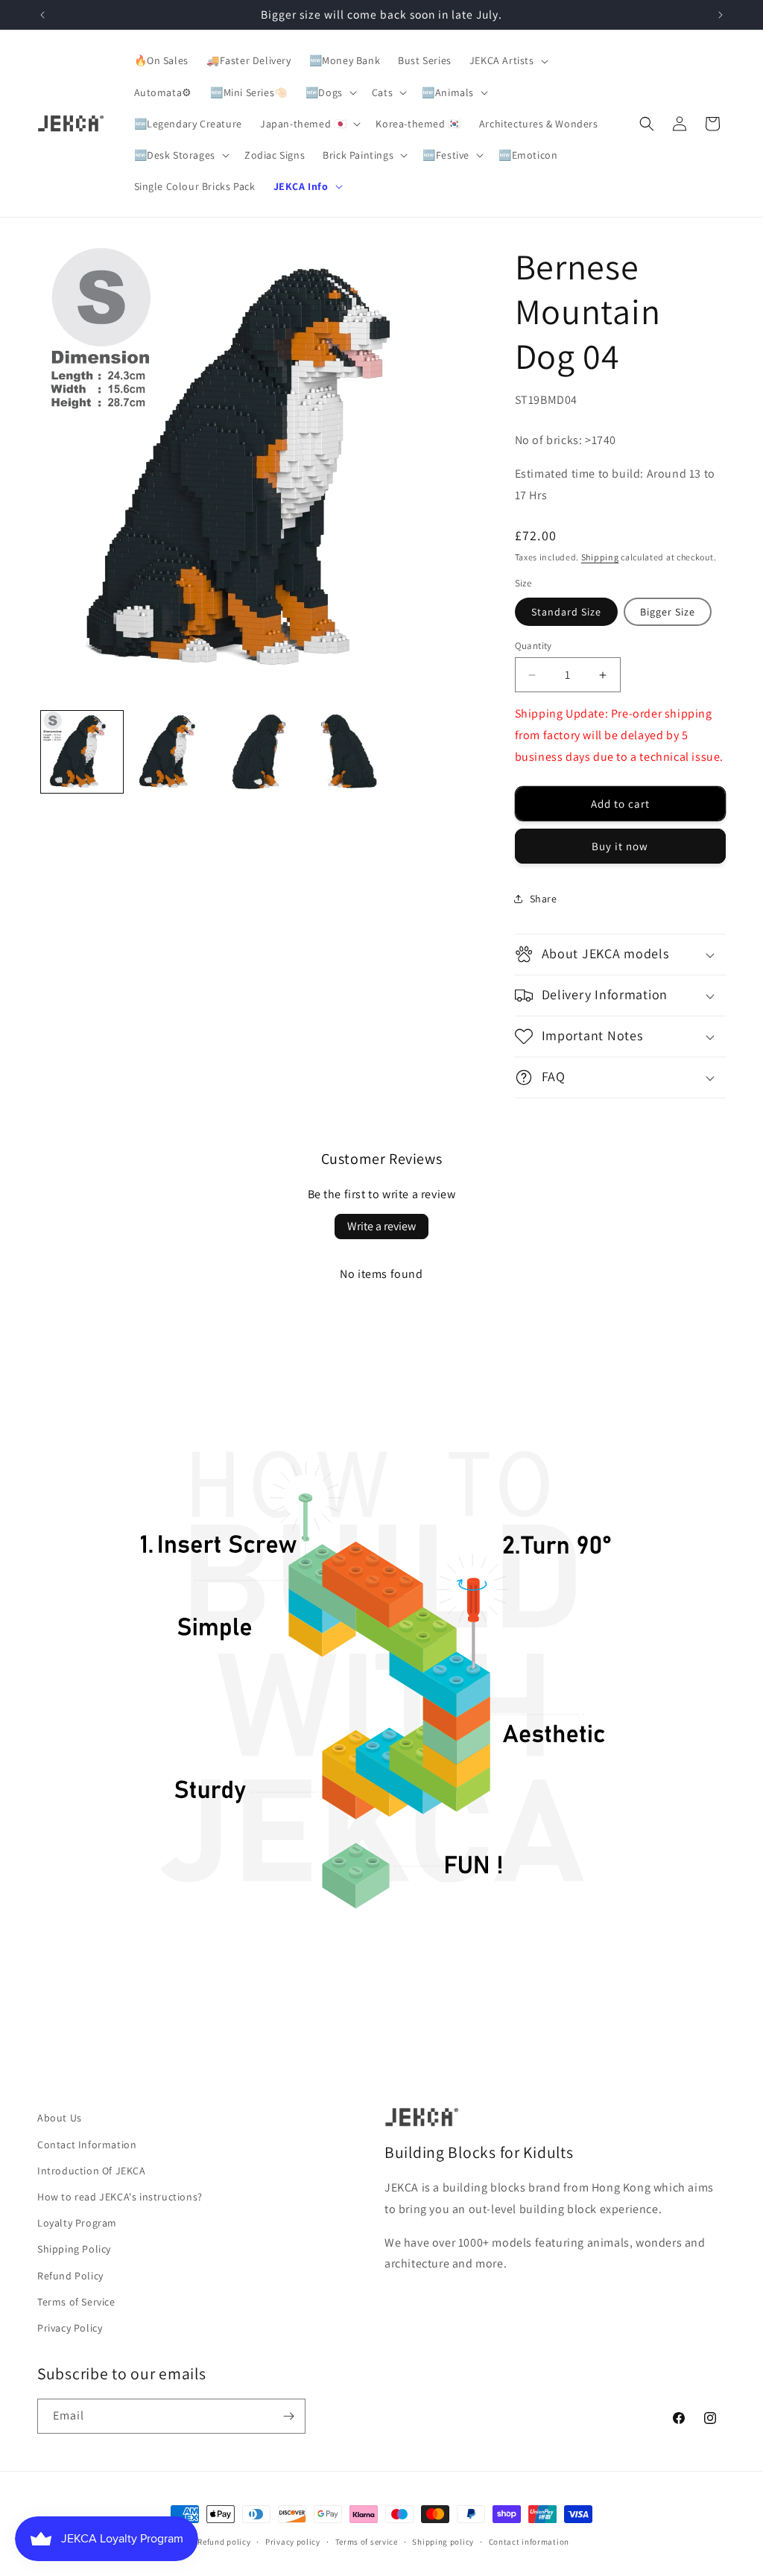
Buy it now (620, 846)
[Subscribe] (288, 2416)
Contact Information (87, 2145)
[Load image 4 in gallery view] (350, 752)
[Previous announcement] (42, 15)
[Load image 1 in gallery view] (82, 752)
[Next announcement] (721, 15)
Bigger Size (668, 612)
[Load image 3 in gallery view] (261, 752)
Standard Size (566, 612)
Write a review (381, 1226)
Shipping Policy (74, 2249)
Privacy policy (293, 2542)
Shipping (600, 557)
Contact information (529, 2542)
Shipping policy (443, 2542)
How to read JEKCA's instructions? (120, 2197)
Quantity (534, 646)
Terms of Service (76, 2302)
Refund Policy (70, 2276)
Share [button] (544, 899)
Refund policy (224, 2542)
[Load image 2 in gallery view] (171, 752)
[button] (507, 60)
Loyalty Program (77, 2223)
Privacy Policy (70, 2328)
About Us (60, 2118)
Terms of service (367, 2542)
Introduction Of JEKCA (92, 2171)
